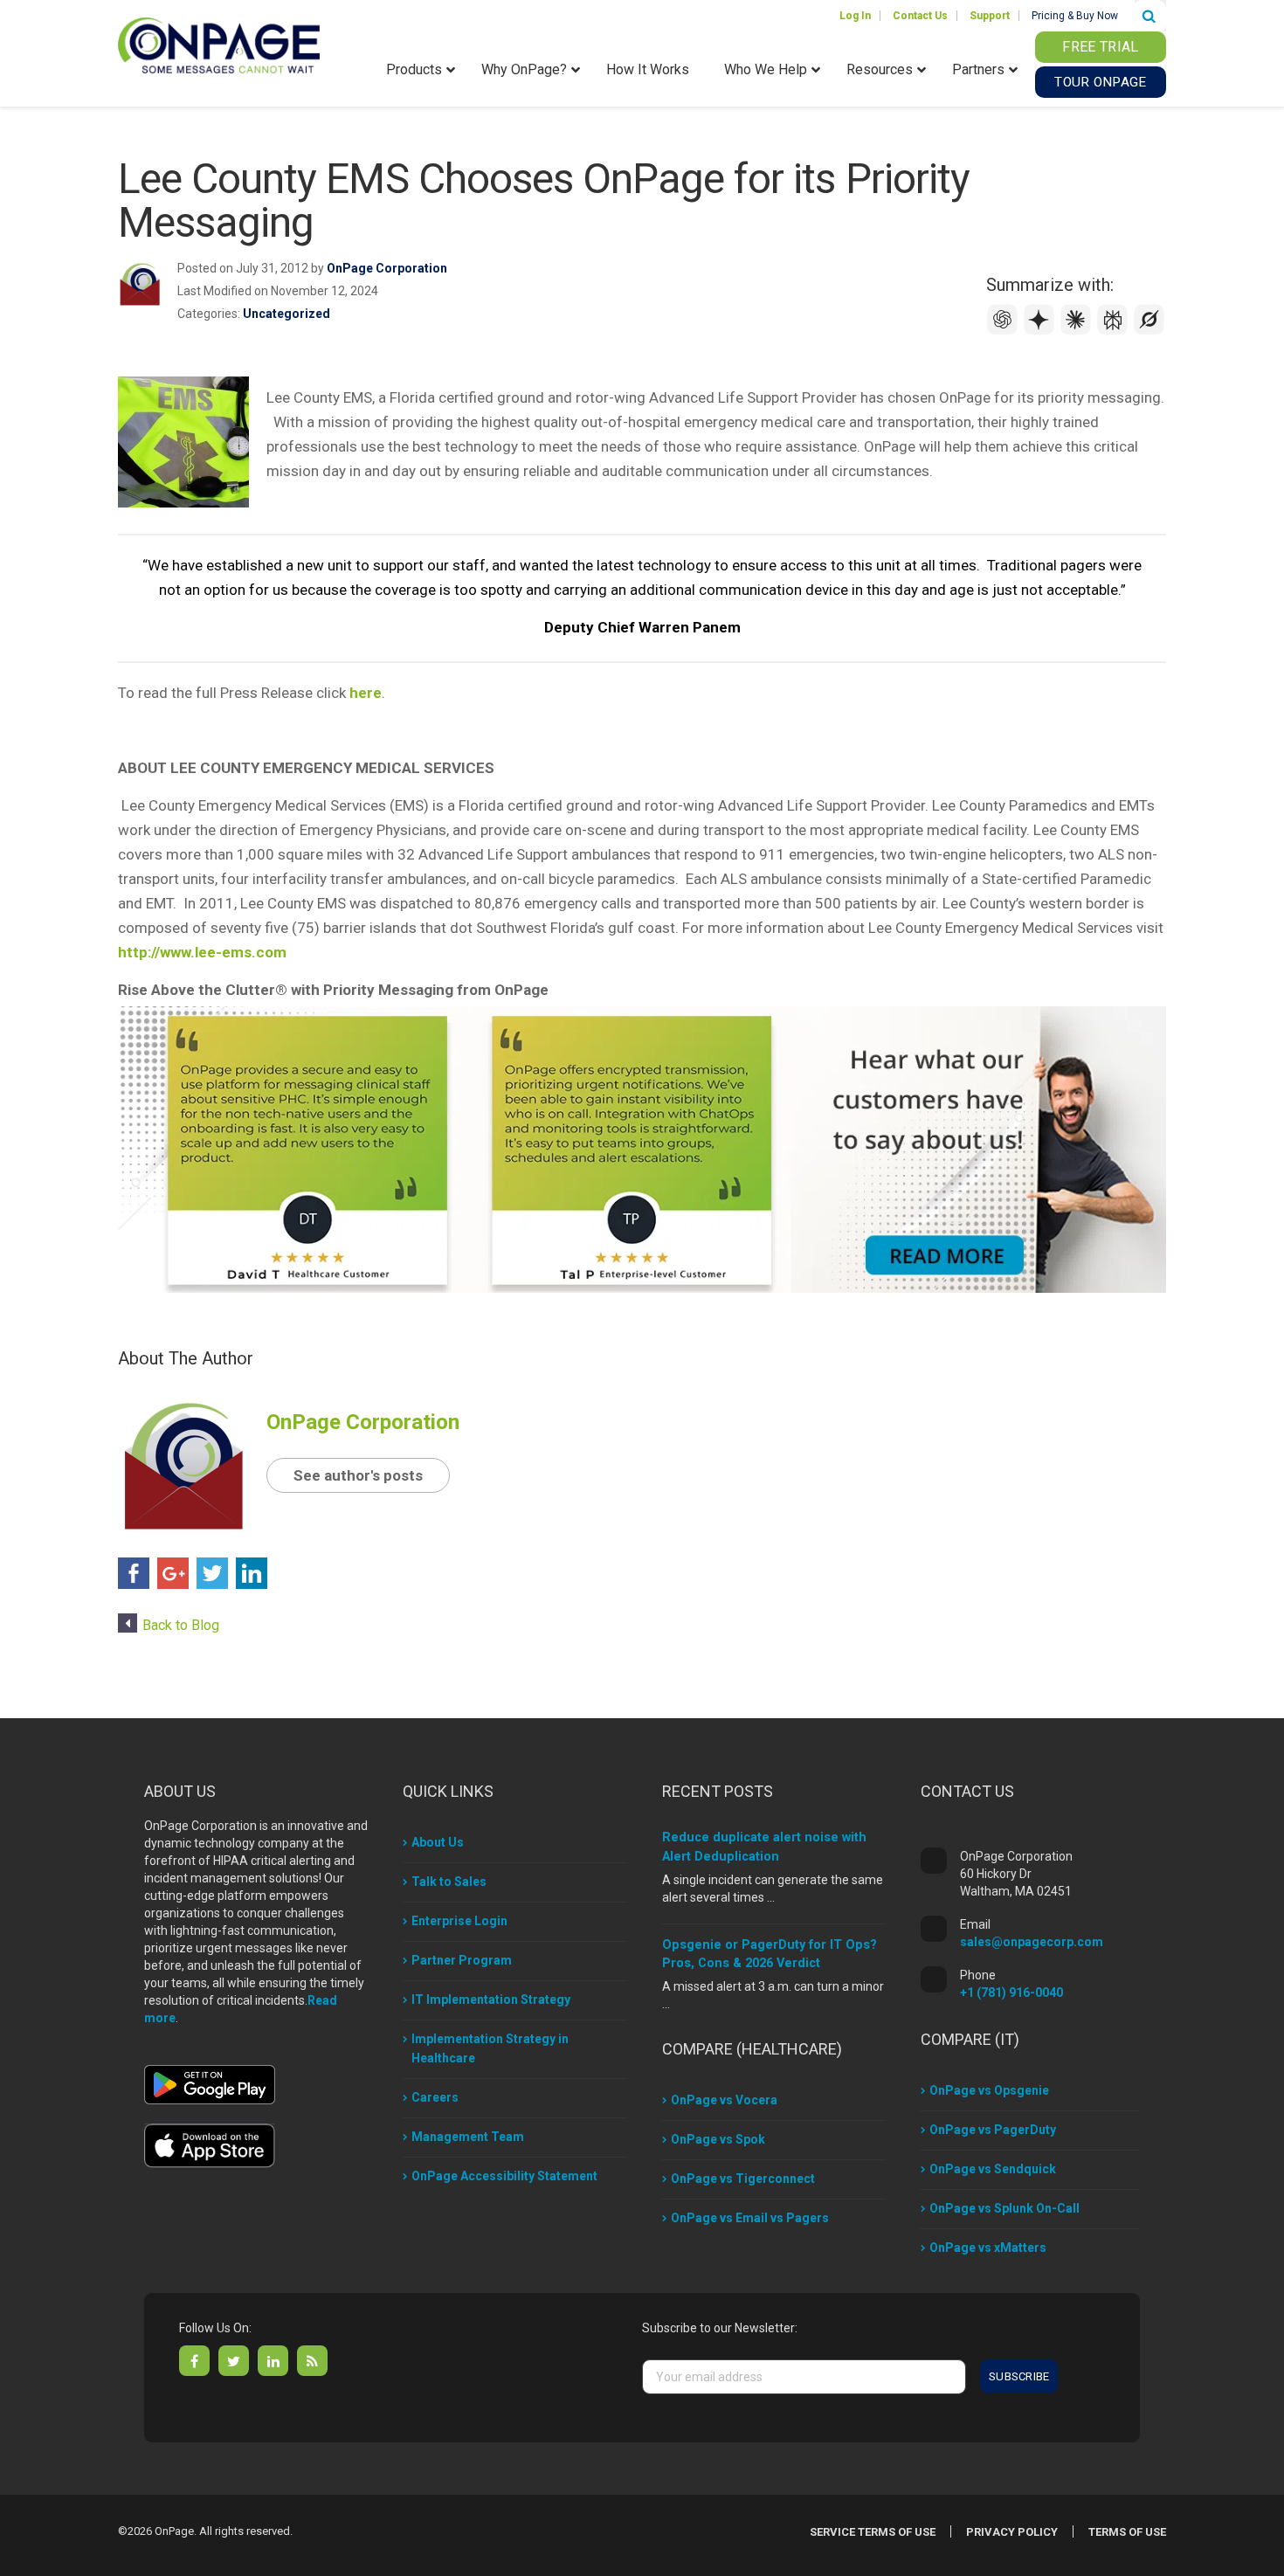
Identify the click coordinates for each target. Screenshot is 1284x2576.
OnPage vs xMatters (988, 2248)
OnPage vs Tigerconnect (743, 2179)
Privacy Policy (1012, 2532)
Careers (435, 2097)
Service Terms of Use (873, 2532)
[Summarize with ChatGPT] (1004, 331)
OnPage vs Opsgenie (989, 2090)
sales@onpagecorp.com (1032, 1942)
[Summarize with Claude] (1078, 331)
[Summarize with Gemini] (1041, 331)
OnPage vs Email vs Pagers (750, 2218)
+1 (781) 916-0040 (1011, 1992)
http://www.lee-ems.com (202, 952)
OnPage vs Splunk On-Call (1004, 2208)
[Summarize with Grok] (1149, 331)
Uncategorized (286, 314)
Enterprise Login (459, 1921)
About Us (438, 1842)
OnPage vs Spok (718, 2139)
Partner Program (462, 1960)
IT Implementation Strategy (491, 1999)
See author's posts (358, 1475)
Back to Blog (181, 1625)
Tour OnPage (1100, 82)
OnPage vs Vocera (724, 2100)
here (366, 693)
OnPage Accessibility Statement (504, 2176)
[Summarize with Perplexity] (1115, 331)
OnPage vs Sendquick (993, 2169)
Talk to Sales (449, 1882)
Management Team (468, 2137)
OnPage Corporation (387, 268)
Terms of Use (1127, 2532)
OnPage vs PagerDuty (993, 2130)
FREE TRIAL (1100, 47)
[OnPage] (219, 44)
